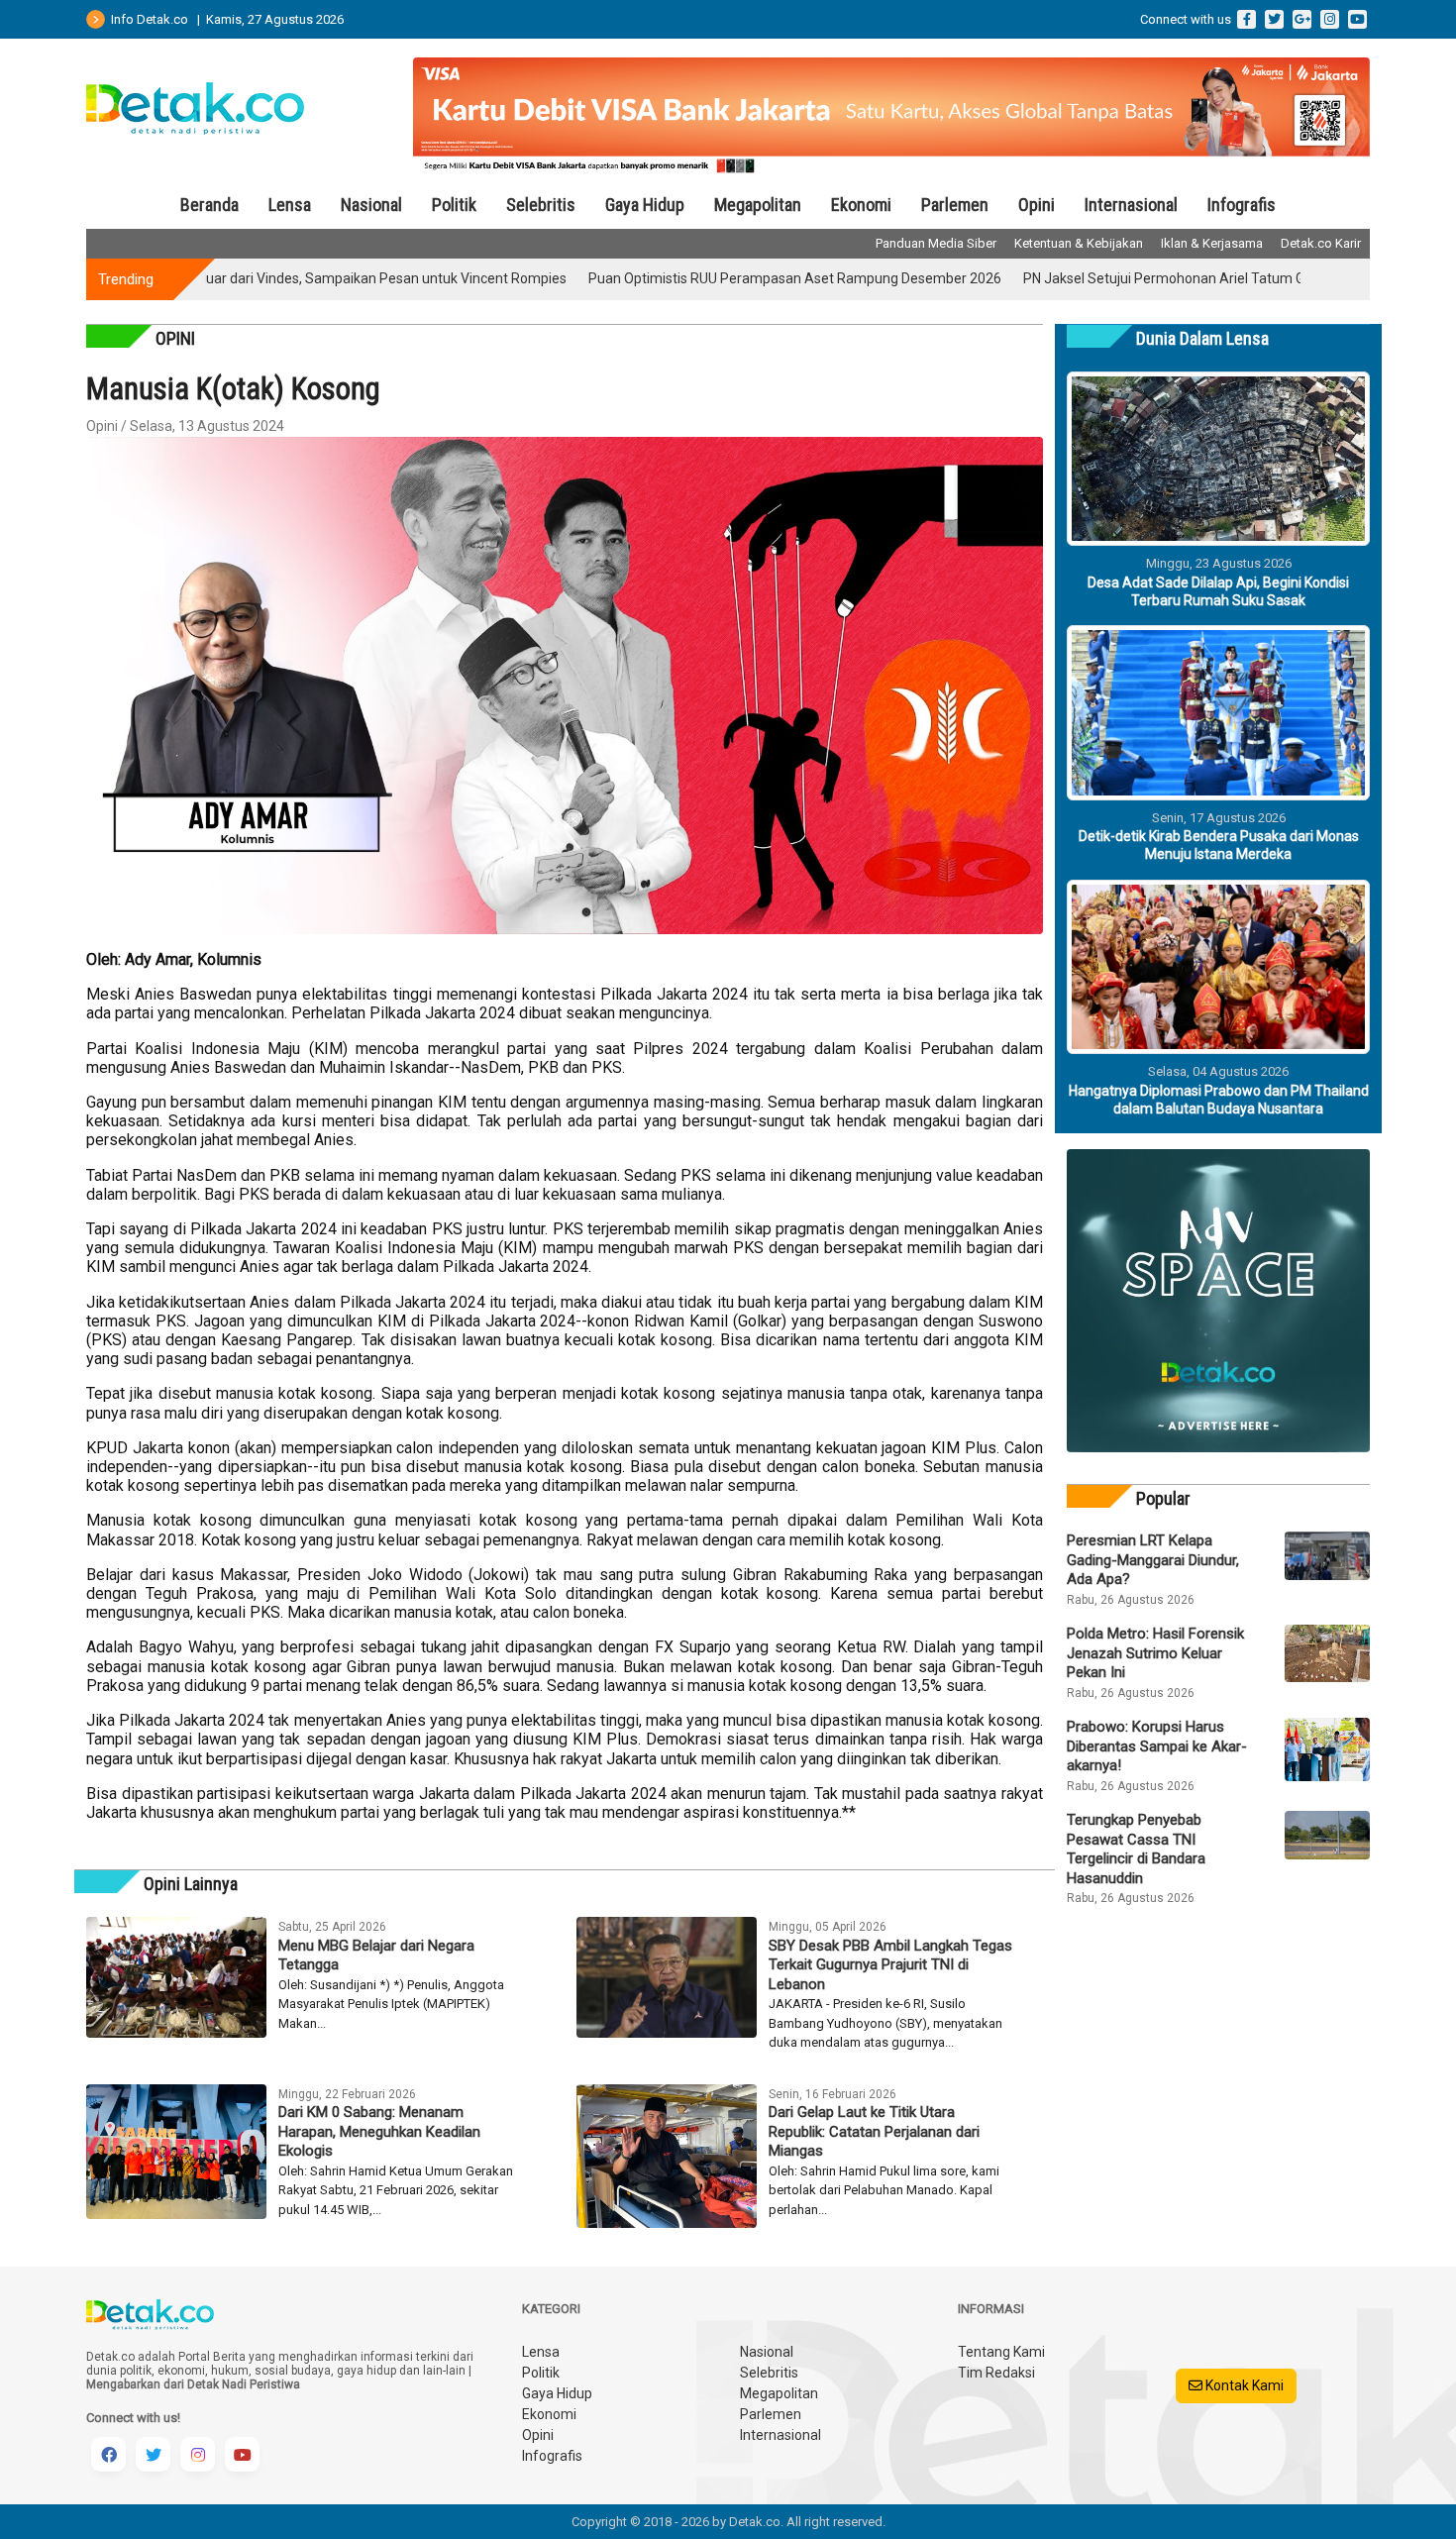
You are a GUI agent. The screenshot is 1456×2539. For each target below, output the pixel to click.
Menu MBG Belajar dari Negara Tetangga (376, 1956)
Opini (1037, 205)
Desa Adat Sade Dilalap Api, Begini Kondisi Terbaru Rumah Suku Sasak (1218, 591)
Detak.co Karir (1321, 243)
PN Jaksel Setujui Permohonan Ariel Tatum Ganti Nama (1118, 278)
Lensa (290, 205)
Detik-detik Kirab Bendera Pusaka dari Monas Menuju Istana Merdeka (1219, 845)
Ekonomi (861, 205)
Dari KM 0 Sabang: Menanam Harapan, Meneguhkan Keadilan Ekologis (379, 2131)
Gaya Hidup (645, 205)
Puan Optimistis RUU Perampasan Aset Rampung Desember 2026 (717, 278)
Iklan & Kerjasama (1212, 243)
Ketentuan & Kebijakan (1079, 243)
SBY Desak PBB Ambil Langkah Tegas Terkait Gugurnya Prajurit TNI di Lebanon (890, 1965)
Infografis (1242, 205)
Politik (454, 205)
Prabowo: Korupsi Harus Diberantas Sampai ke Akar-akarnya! (1157, 1746)
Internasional (1131, 205)
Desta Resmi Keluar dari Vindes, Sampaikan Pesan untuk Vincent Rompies (258, 278)
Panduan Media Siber (936, 243)
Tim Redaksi (996, 2373)
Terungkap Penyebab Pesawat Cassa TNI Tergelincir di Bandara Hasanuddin (1136, 1849)
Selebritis (541, 205)
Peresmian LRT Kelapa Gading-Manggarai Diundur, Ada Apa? (1153, 1560)
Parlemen (955, 205)
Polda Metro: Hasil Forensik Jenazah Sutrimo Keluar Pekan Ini (1155, 1653)
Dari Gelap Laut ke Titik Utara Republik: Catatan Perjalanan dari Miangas (874, 2131)
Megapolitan (758, 205)
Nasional (371, 205)
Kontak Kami (1243, 2385)
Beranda (209, 205)
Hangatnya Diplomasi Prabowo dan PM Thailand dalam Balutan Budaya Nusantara (1219, 1100)
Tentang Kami (1001, 2352)
